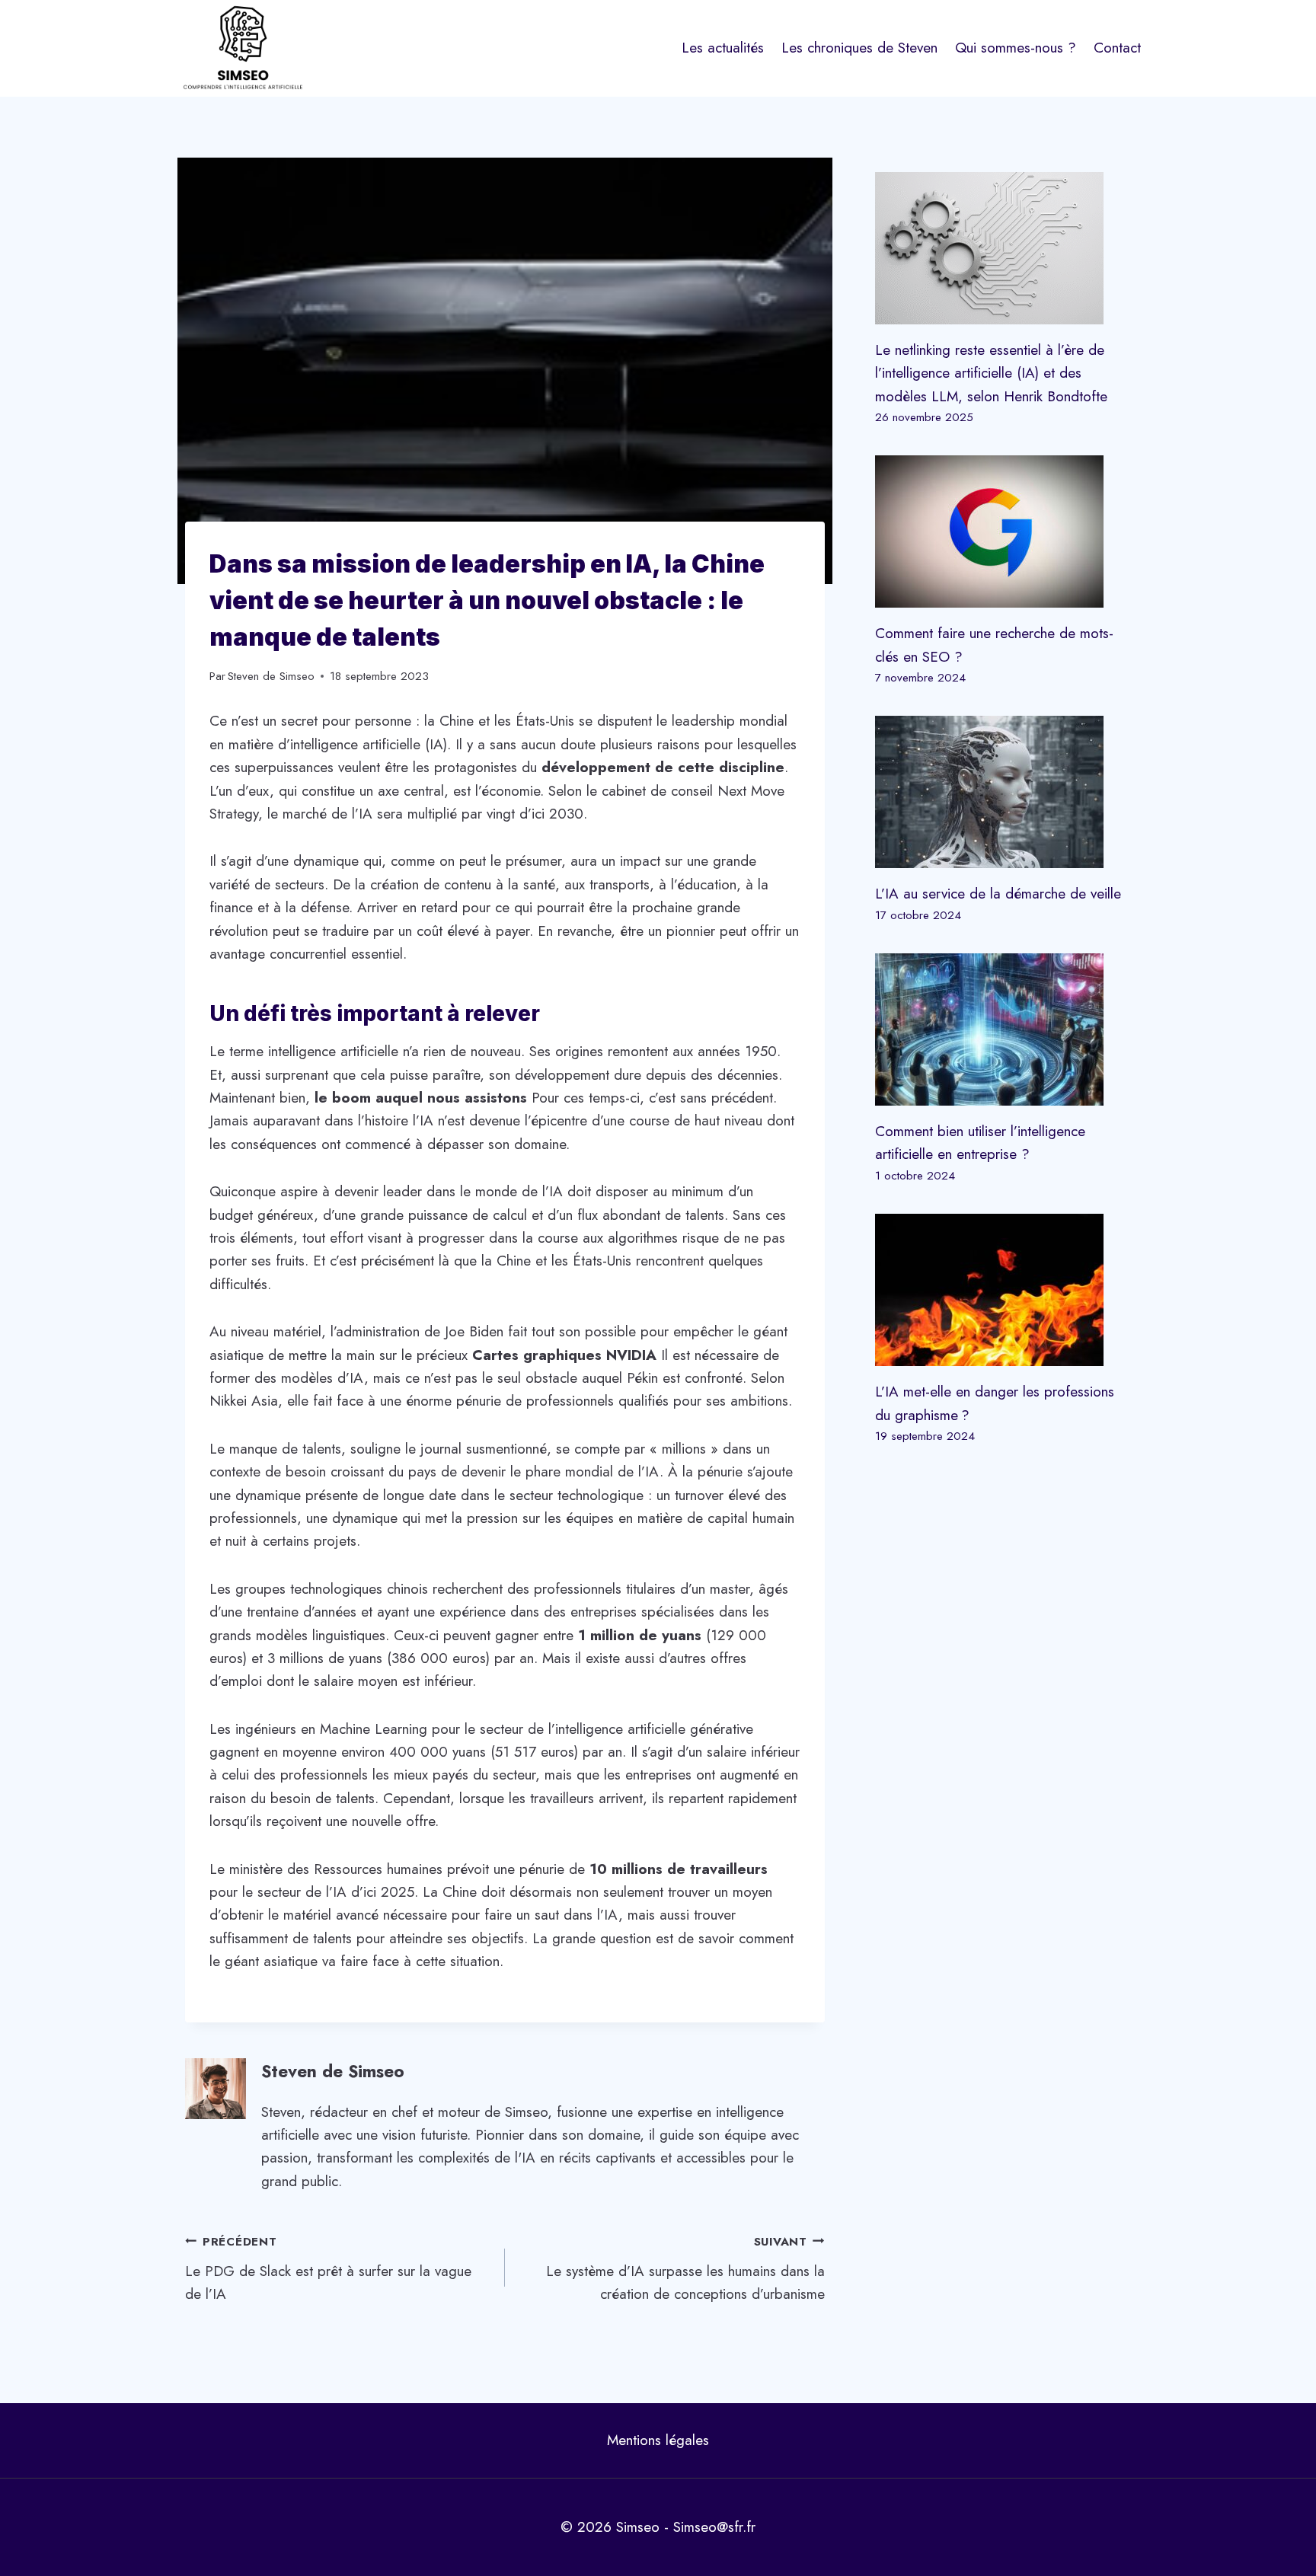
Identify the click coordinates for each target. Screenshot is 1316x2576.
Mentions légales (658, 2440)
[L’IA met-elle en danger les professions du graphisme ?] (1003, 1290)
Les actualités (723, 48)
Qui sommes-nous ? (1016, 48)
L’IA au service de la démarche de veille (998, 894)
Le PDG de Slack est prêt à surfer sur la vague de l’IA (328, 2269)
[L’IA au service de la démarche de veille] (1003, 792)
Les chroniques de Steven (859, 48)
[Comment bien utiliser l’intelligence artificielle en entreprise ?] (1003, 1029)
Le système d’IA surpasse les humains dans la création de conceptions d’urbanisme (685, 2269)
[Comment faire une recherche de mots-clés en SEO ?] (1003, 531)
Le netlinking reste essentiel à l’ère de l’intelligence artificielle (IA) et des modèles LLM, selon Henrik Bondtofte (991, 373)
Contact (1117, 48)
